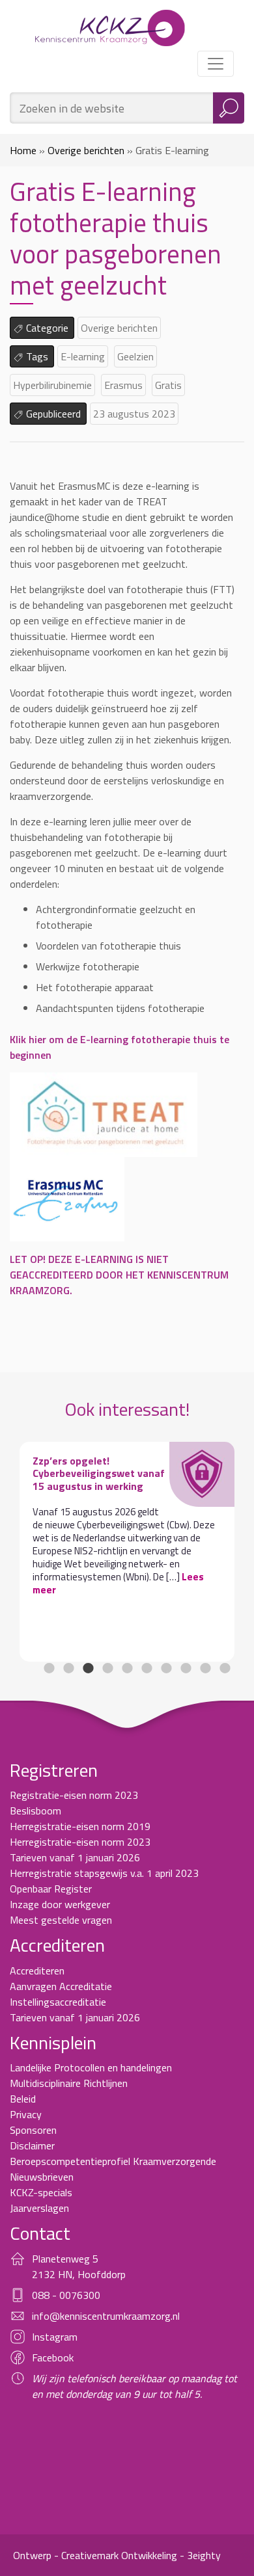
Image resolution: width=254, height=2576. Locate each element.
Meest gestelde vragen (61, 1920)
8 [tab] (186, 1668)
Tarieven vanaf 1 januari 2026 (75, 1857)
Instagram (55, 2337)
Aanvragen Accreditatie (61, 1986)
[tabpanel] (127, 1552)
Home (23, 150)
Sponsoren (33, 2130)
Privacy (26, 2114)
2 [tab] (68, 1668)
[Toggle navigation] (216, 64)
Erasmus (123, 385)
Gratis (168, 385)
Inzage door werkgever (60, 1904)
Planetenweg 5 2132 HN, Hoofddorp (79, 2266)
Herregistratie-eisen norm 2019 (80, 1826)
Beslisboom (35, 1811)
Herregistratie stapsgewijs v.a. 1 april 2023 (104, 1873)
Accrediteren (37, 1971)
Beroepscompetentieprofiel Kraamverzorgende (113, 2161)
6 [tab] (147, 1668)
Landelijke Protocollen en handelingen (91, 2067)
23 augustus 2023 (134, 414)
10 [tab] (225, 1668)
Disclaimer (32, 2145)
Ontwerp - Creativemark (66, 2555)
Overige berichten (86, 150)
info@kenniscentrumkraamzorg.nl (106, 2316)
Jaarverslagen (39, 2208)
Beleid (23, 2099)
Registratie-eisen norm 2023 (74, 1795)
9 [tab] (205, 1668)
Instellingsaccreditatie (58, 2002)
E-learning (83, 356)
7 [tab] (166, 1668)
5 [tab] (127, 1668)
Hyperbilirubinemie (52, 385)
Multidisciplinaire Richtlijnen (69, 2083)
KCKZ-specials (41, 2192)
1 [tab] (49, 1668)
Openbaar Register (51, 1889)
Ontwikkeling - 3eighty (171, 2555)
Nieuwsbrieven (42, 2177)
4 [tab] (107, 1668)
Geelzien (135, 356)
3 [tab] (88, 1668)
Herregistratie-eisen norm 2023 (80, 1842)
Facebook (53, 2357)
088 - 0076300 (66, 2295)
